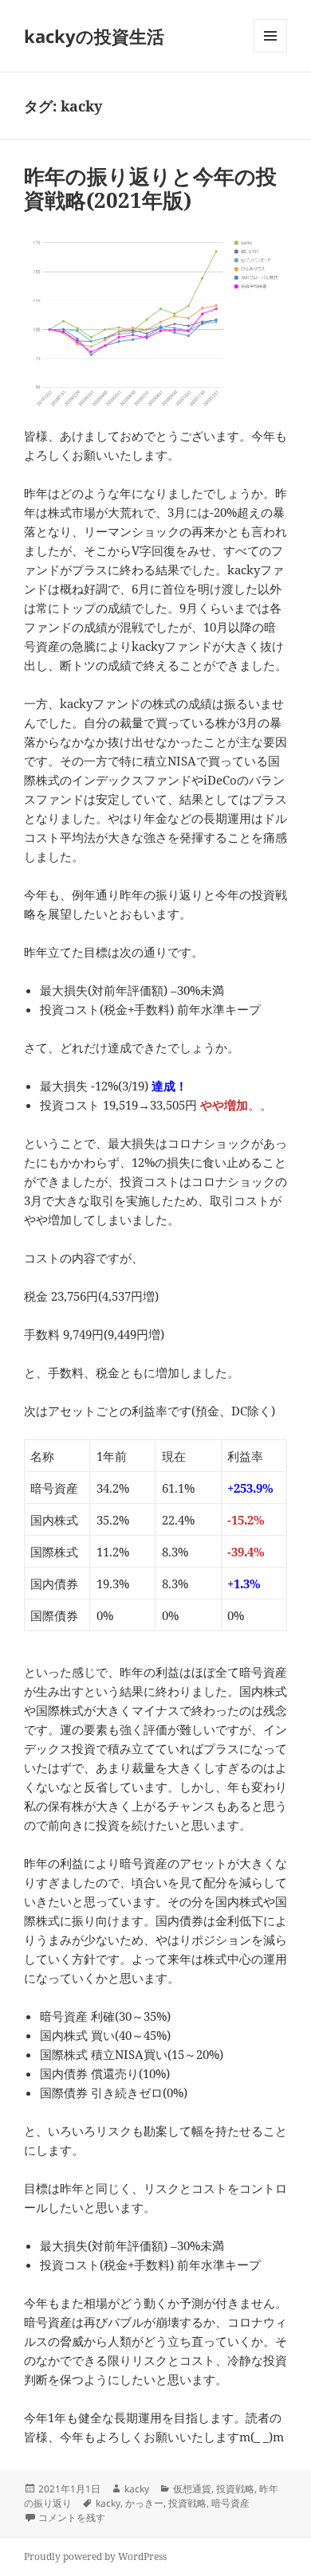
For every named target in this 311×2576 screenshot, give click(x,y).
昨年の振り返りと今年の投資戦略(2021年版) (150, 188)
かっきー (144, 2503)
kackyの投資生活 (94, 36)
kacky (137, 2489)
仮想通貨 (192, 2489)
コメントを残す (72, 2517)
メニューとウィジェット (270, 52)
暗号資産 (230, 2503)
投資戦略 (235, 2489)
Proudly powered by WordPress (95, 2556)
